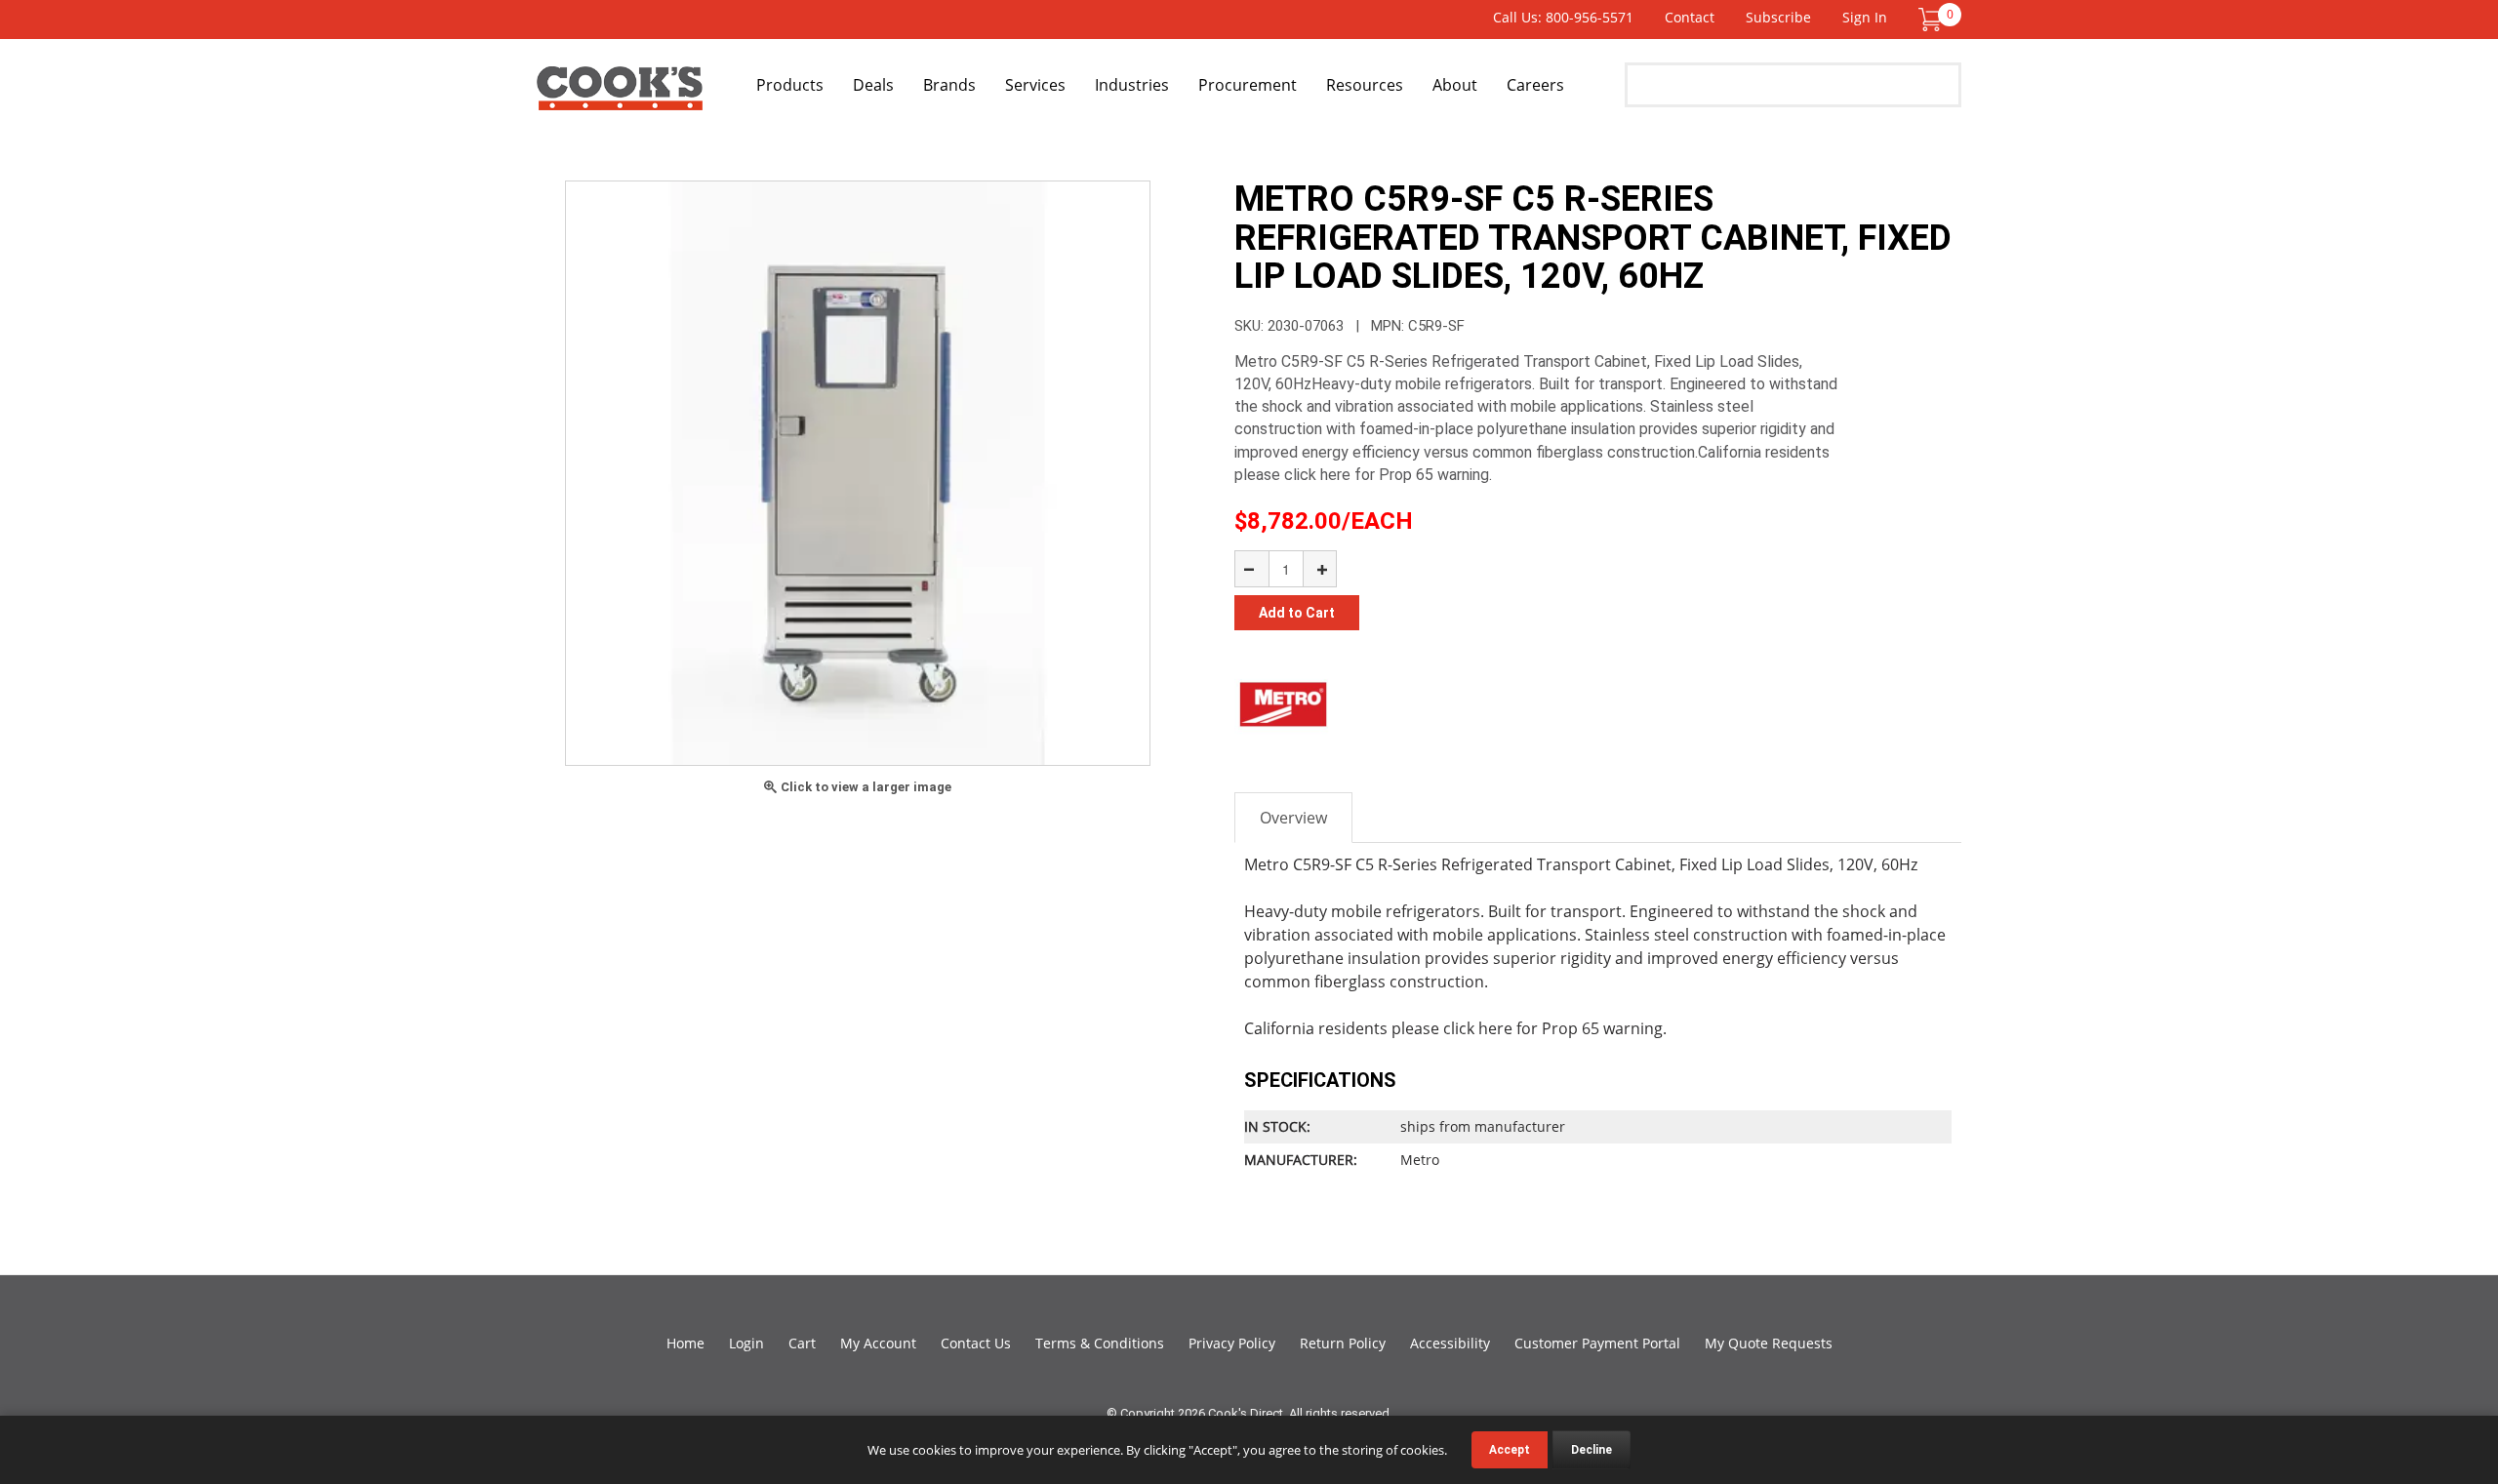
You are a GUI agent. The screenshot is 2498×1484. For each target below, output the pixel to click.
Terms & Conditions (1100, 1343)
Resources (1365, 85)
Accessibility (1450, 1343)
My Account (878, 1343)
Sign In (1865, 17)
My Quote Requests (1769, 1343)
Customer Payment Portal (1597, 1343)
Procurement (1248, 85)
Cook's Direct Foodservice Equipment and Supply (620, 96)
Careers (1535, 85)
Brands (949, 85)
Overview (1293, 818)
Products (790, 85)
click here (1478, 1028)
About (1455, 85)
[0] (1930, 18)
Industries (1132, 85)
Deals (873, 85)
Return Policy (1343, 1343)
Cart (802, 1343)
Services (1035, 85)
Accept (1510, 1450)
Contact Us (976, 1343)
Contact (1690, 17)
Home (685, 1343)
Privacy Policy (1232, 1343)
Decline (1591, 1450)
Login (746, 1343)
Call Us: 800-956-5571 (1563, 17)
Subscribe (1778, 17)
